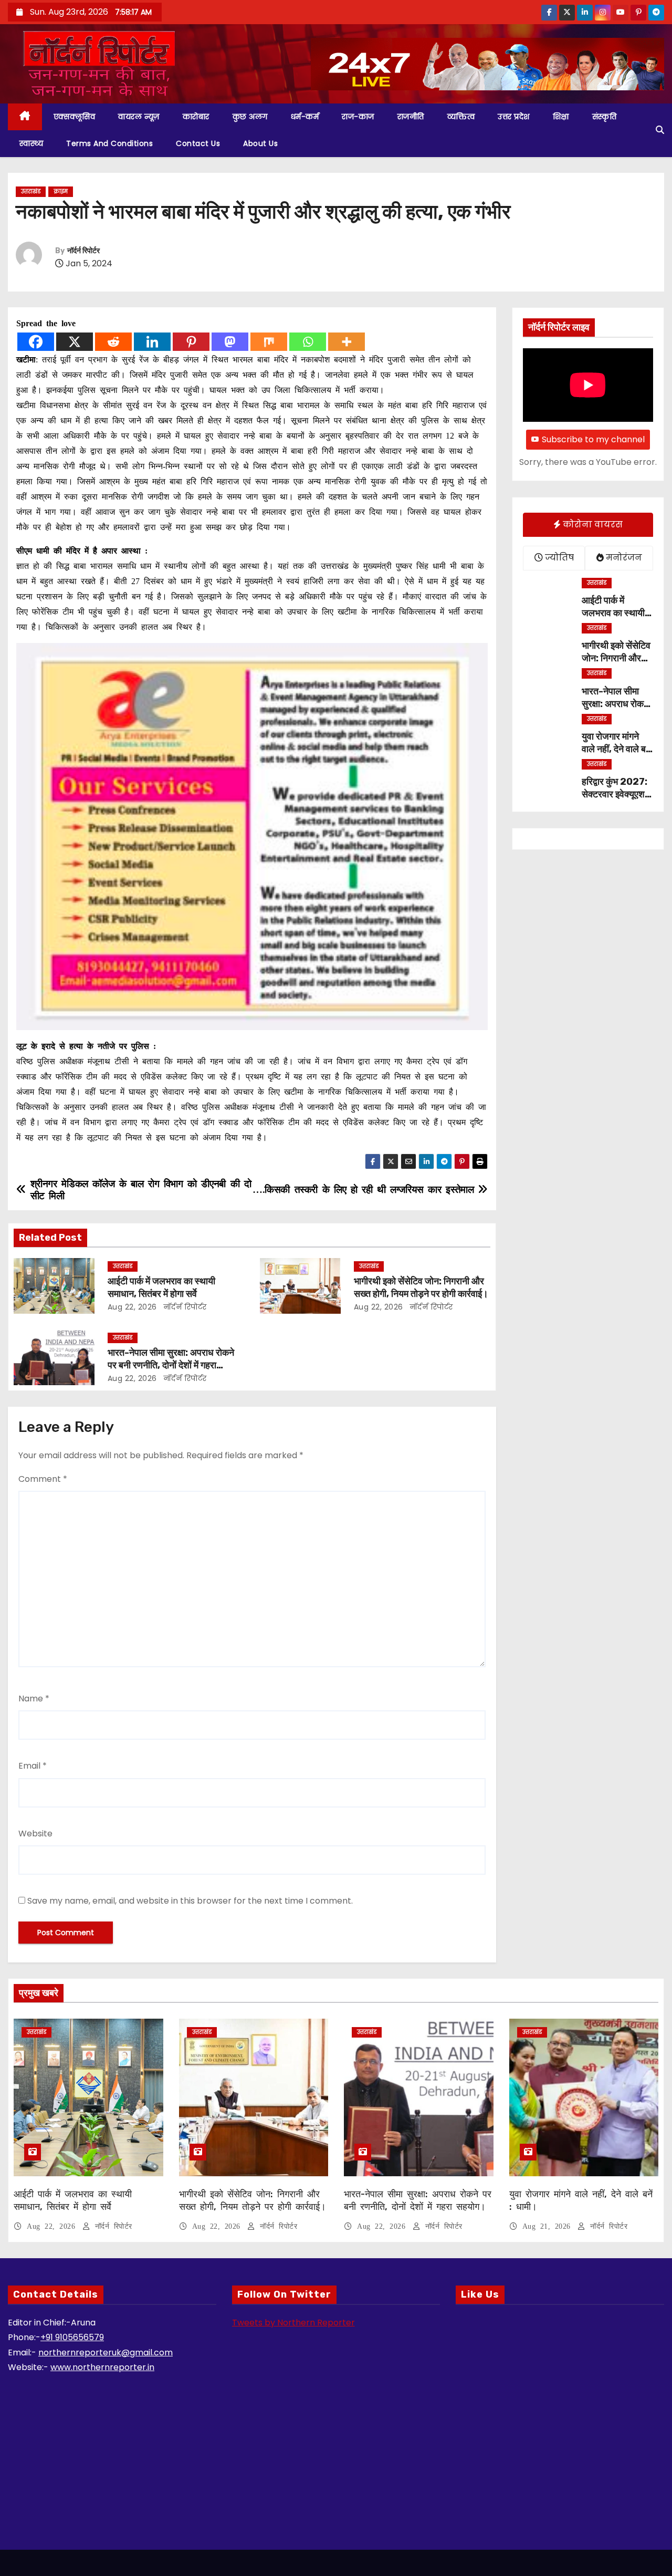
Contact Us (198, 143)
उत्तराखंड (31, 191)
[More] (346, 342)
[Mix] (269, 342)
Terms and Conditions (109, 143)
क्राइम (61, 191)
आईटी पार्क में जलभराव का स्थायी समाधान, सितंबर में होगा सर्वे (161, 1287)
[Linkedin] (152, 342)
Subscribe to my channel (593, 439)
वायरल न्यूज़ (139, 117)
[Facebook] (36, 342)
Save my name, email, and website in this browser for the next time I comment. (190, 1901)
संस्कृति (605, 117)
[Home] (25, 117)
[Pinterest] (191, 342)
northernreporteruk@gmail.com (106, 2352)
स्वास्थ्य (31, 143)
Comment (43, 1479)
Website (35, 1834)
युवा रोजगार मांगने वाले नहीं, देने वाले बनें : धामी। (616, 749)
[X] (75, 342)
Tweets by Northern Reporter (293, 2323)
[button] (660, 130)
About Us (260, 143)
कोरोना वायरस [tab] (592, 524)
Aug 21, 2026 (549, 2226)
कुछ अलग (250, 117)
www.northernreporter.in (102, 2367)
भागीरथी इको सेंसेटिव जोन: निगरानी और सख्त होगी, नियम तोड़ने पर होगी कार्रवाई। (421, 1287)
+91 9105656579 (72, 2337)
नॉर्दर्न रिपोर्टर (83, 251)
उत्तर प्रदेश (514, 117)
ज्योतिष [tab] (558, 558)
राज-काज (358, 117)
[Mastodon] (230, 342)
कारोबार (196, 117)
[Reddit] (113, 342)
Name (34, 1699)
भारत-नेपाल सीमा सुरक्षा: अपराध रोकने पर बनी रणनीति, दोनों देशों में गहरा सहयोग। (171, 1365)
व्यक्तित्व (461, 117)
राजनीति (411, 117)
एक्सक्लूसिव (75, 117)
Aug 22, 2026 (132, 1307)
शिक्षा (561, 117)
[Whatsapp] (308, 342)
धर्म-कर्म (305, 117)
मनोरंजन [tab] (623, 558)
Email (33, 1766)
